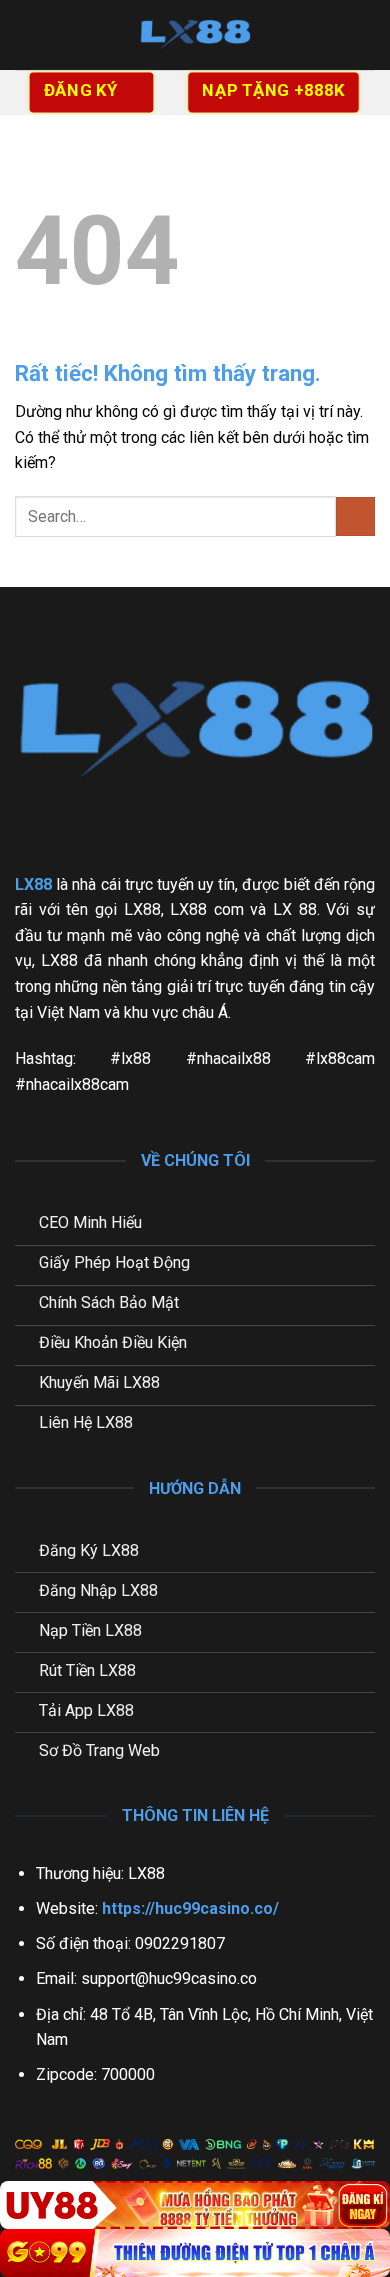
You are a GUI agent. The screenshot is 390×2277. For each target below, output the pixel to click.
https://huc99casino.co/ (190, 1908)
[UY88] (195, 2205)
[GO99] (195, 2253)
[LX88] (195, 35)
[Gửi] (355, 516)
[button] (27, 34)
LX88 (33, 884)
